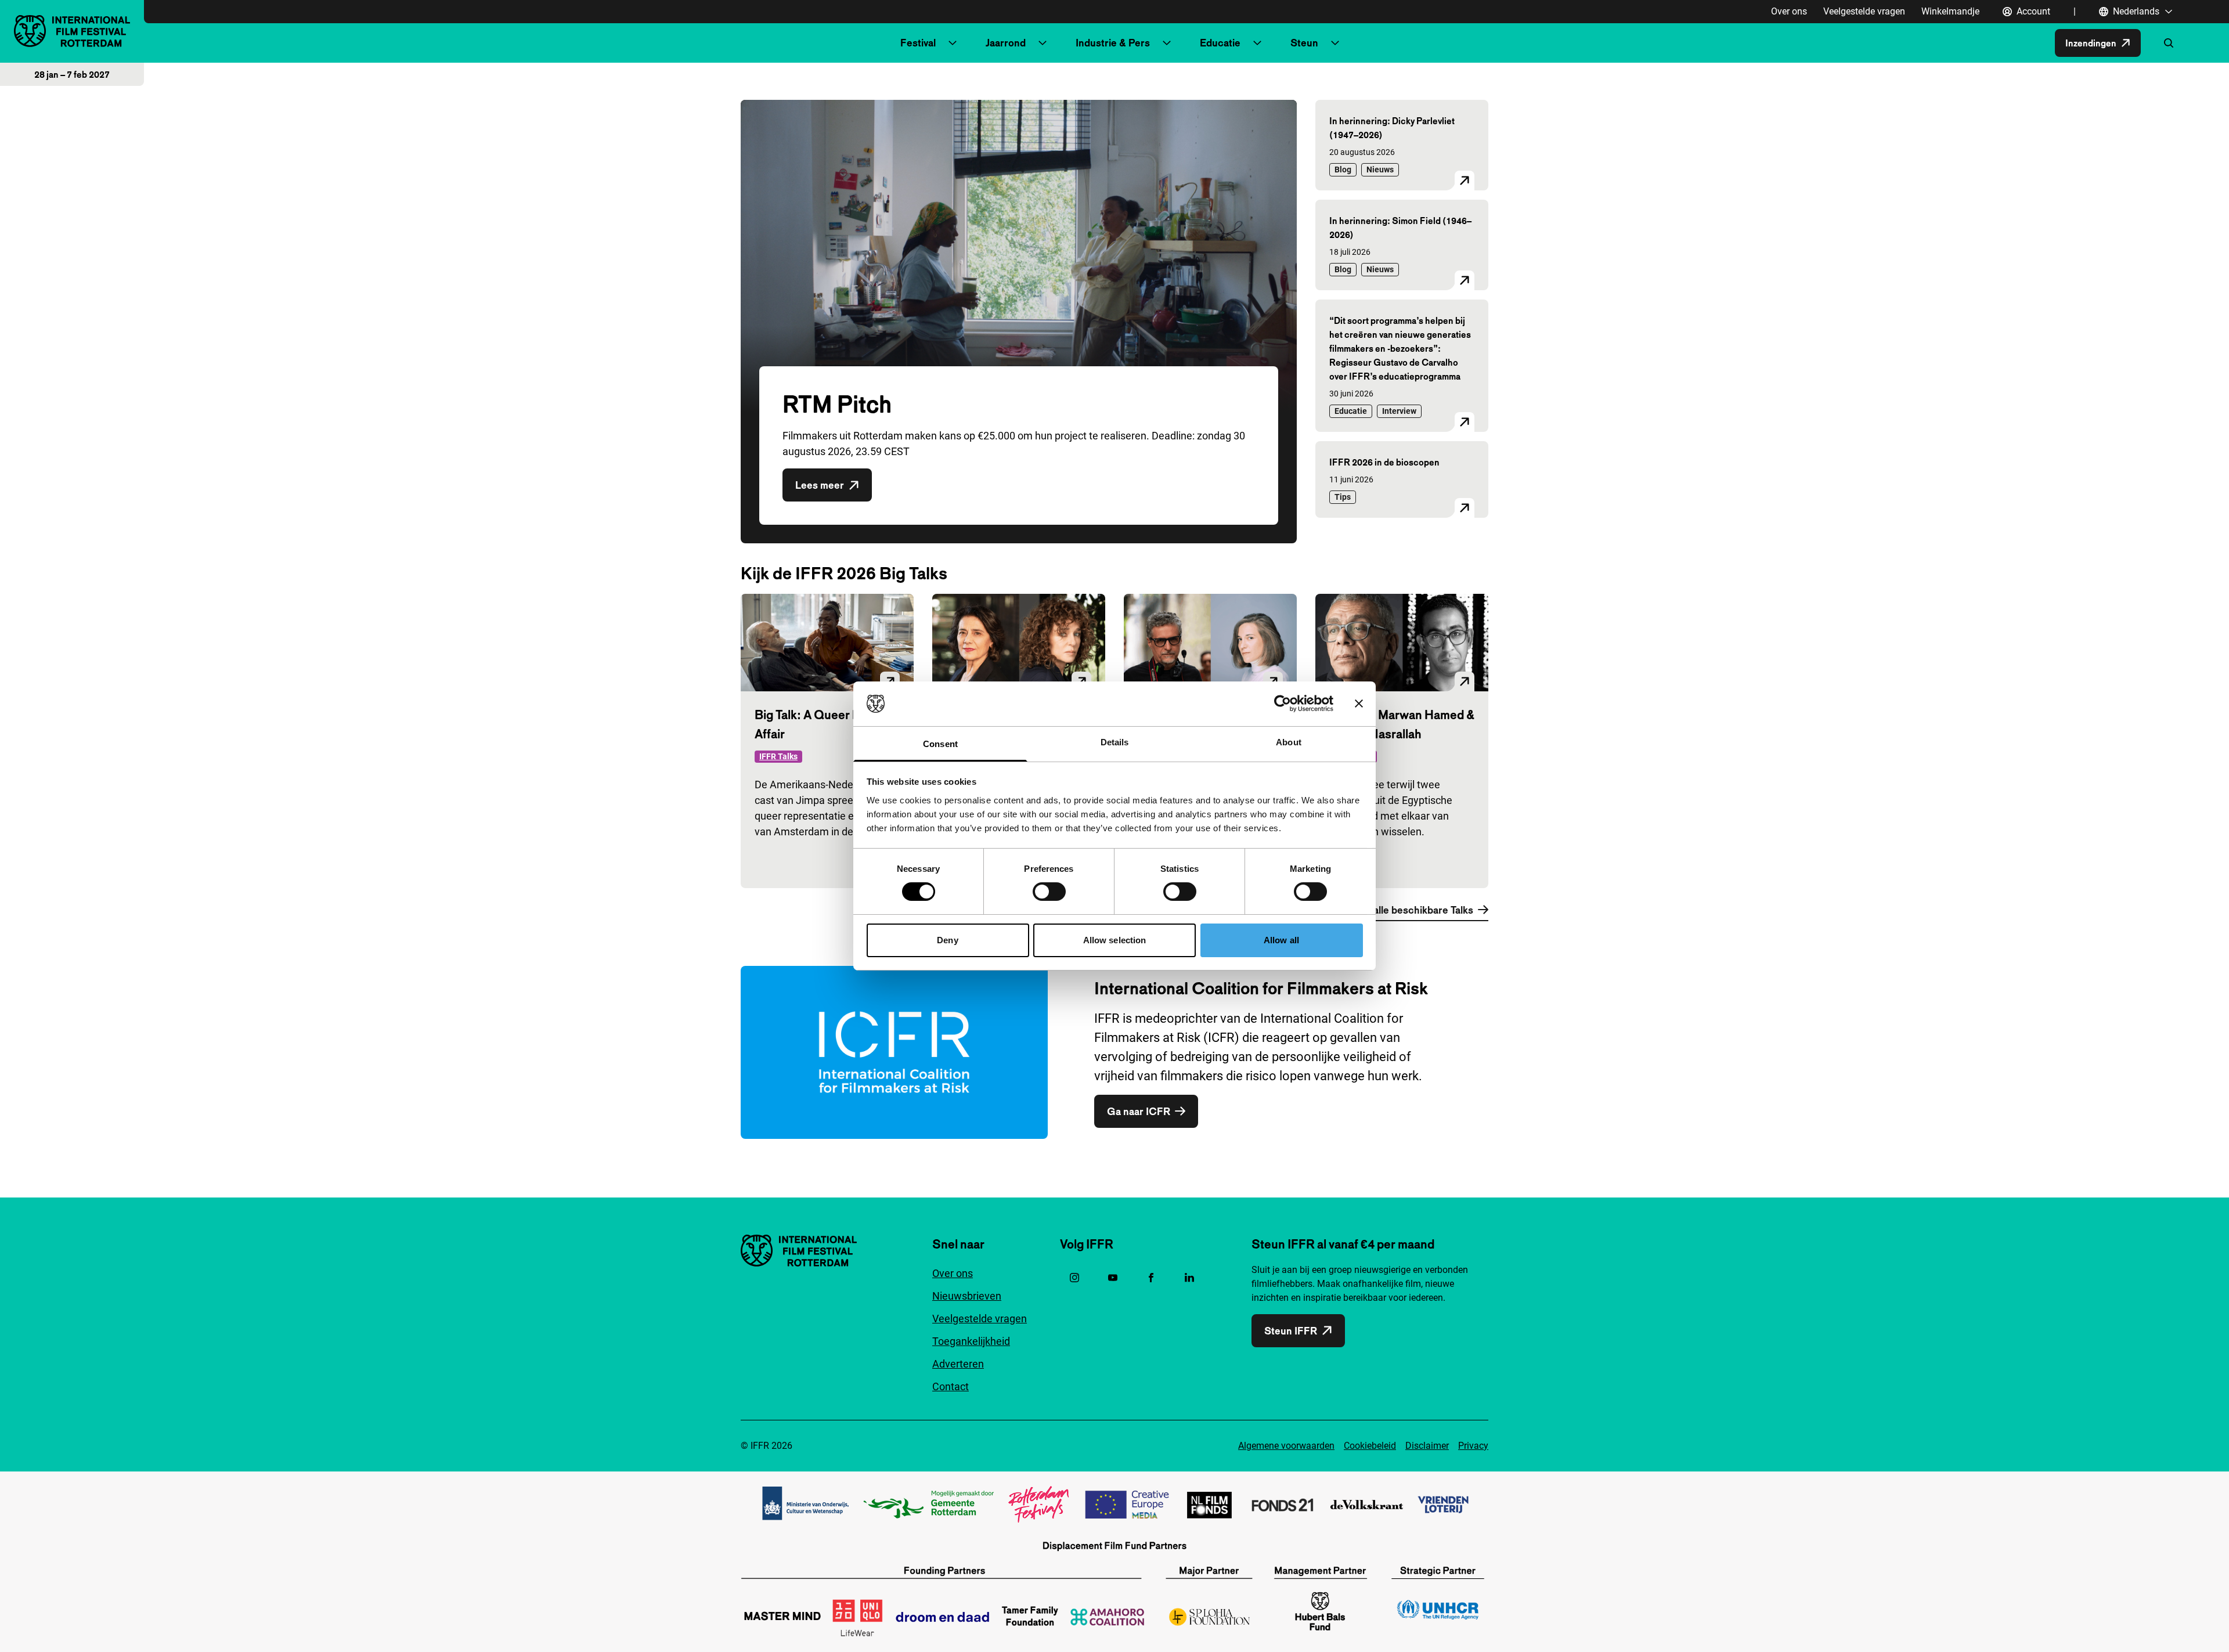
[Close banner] (1359, 704)
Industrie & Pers (1113, 43)
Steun (1304, 43)
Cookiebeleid (1370, 1446)
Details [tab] (1115, 742)
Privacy (1473, 1446)
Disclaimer (1427, 1446)
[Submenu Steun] (1335, 43)
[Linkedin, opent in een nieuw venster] (1189, 1278)
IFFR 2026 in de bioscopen (1384, 462)
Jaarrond (1006, 43)
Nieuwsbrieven (967, 1296)
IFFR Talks (778, 756)
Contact (951, 1386)
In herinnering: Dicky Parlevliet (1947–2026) (1392, 128)
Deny (947, 940)
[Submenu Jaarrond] (1043, 43)
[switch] (1049, 892)
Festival (918, 43)
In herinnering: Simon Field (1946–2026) (1400, 228)
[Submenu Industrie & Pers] (1167, 43)
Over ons (1789, 11)
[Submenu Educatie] (1257, 43)
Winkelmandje (1950, 11)
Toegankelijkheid (971, 1341)
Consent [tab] (940, 744)
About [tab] (1289, 742)
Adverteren (958, 1364)
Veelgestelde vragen (1864, 11)
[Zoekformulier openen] (2169, 43)
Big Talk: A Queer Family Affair (821, 724)
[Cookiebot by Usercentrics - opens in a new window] (1283, 704)
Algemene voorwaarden (1286, 1446)
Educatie (1220, 43)
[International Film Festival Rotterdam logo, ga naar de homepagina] (72, 31)
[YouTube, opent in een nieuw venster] (1113, 1278)
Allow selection (1115, 940)
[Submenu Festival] (953, 43)
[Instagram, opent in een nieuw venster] (1074, 1278)
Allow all (1281, 940)
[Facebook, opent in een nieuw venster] (1151, 1278)
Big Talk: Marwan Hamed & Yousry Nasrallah (1402, 724)
